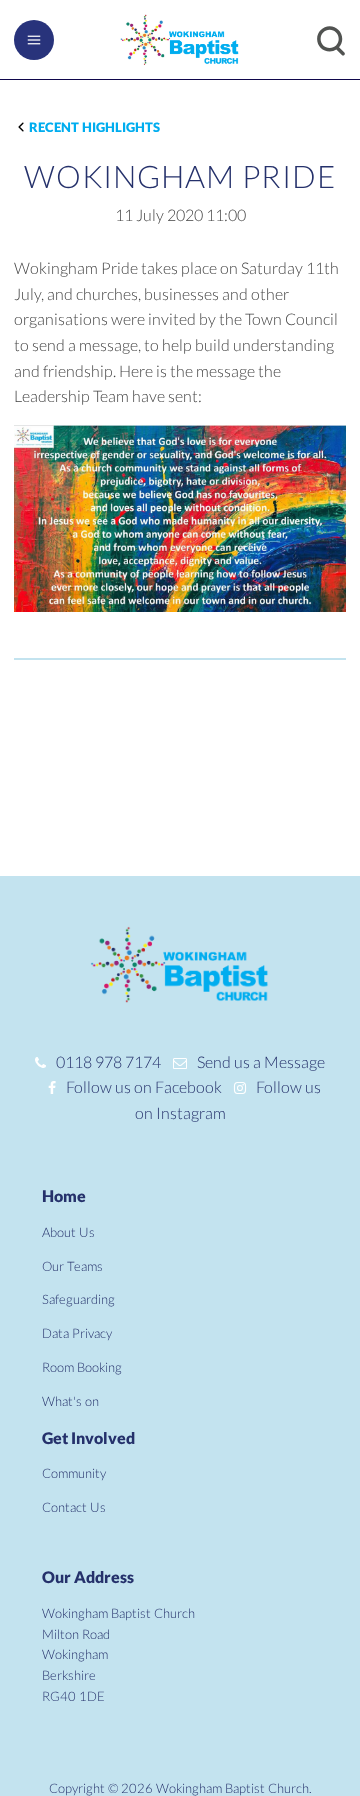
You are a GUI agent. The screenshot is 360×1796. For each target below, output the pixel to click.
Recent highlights (94, 127)
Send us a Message (261, 1061)
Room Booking (82, 1367)
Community (74, 1473)
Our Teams (72, 1266)
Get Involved (88, 1437)
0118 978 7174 (108, 1061)
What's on (70, 1401)
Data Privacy (77, 1333)
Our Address (88, 1576)
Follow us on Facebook (144, 1086)
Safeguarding (78, 1299)
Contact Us (74, 1507)
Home (64, 1195)
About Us (68, 1232)
